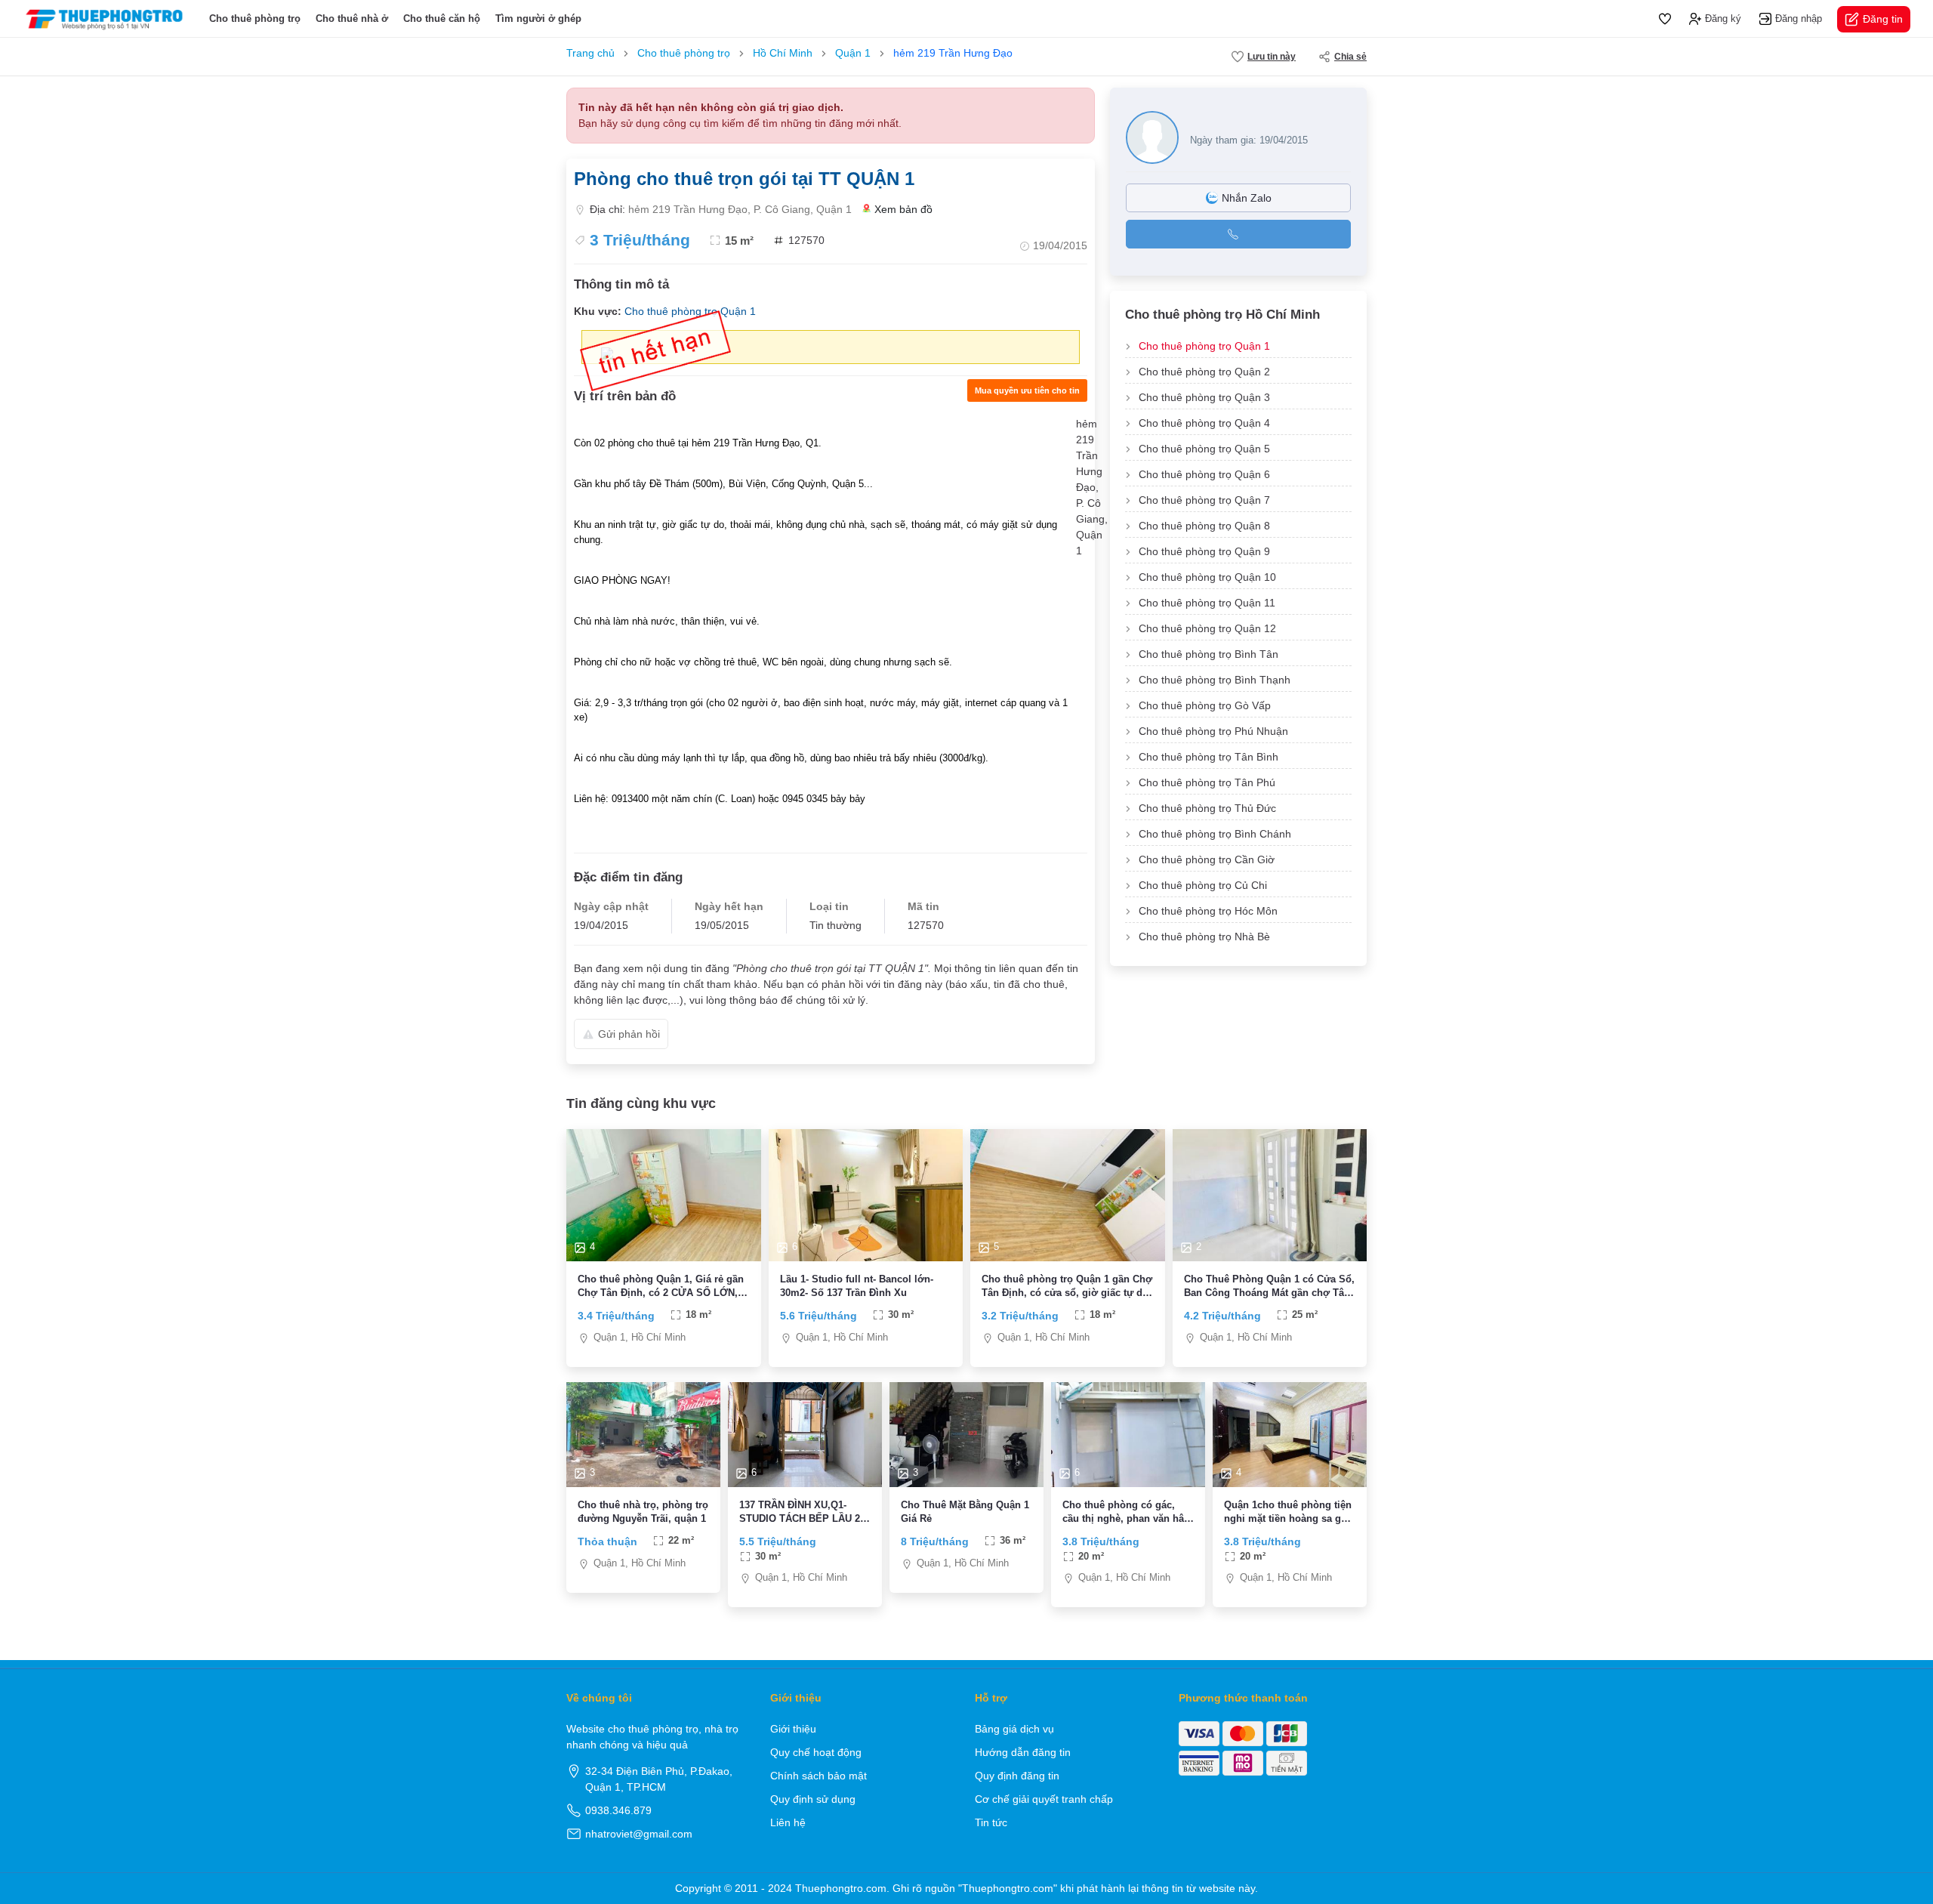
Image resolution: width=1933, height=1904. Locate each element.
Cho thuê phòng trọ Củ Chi (1203, 885)
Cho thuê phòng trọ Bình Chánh (1215, 834)
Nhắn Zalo (1247, 198)
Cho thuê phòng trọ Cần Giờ (1207, 859)
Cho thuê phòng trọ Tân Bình (1209, 757)
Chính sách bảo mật (819, 1776)
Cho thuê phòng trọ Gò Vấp (1205, 705)
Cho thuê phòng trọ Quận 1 (1204, 346)
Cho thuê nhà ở (352, 19)
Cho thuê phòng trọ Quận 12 (1207, 628)
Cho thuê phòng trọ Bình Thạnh (1215, 680)
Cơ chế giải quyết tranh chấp (1044, 1799)
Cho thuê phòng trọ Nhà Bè (1204, 937)
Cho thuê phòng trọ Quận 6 (1204, 474)
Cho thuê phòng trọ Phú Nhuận (1213, 731)
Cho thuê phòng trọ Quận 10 (1207, 577)
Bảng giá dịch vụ (1014, 1729)
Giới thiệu (793, 1729)
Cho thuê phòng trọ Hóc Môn (1208, 911)
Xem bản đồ (903, 209)
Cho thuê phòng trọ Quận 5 (1204, 449)
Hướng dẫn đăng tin (1023, 1752)
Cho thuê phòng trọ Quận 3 (1204, 397)
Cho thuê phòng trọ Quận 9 (1204, 551)
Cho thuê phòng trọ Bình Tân (1209, 654)
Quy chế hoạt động (816, 1752)
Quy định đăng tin (1017, 1776)
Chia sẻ (1350, 57)
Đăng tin (1883, 19)
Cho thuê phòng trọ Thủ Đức (1207, 808)
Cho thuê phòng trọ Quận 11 (1207, 603)
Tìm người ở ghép (538, 19)
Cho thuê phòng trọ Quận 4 (1204, 423)
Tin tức (991, 1822)
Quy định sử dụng (813, 1799)
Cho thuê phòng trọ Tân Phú (1207, 782)
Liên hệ (788, 1822)
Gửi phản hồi (629, 1034)
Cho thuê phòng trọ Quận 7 (1204, 500)
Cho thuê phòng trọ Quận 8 (1204, 526)
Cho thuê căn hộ (442, 19)
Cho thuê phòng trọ (255, 19)
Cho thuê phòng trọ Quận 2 (1204, 372)
